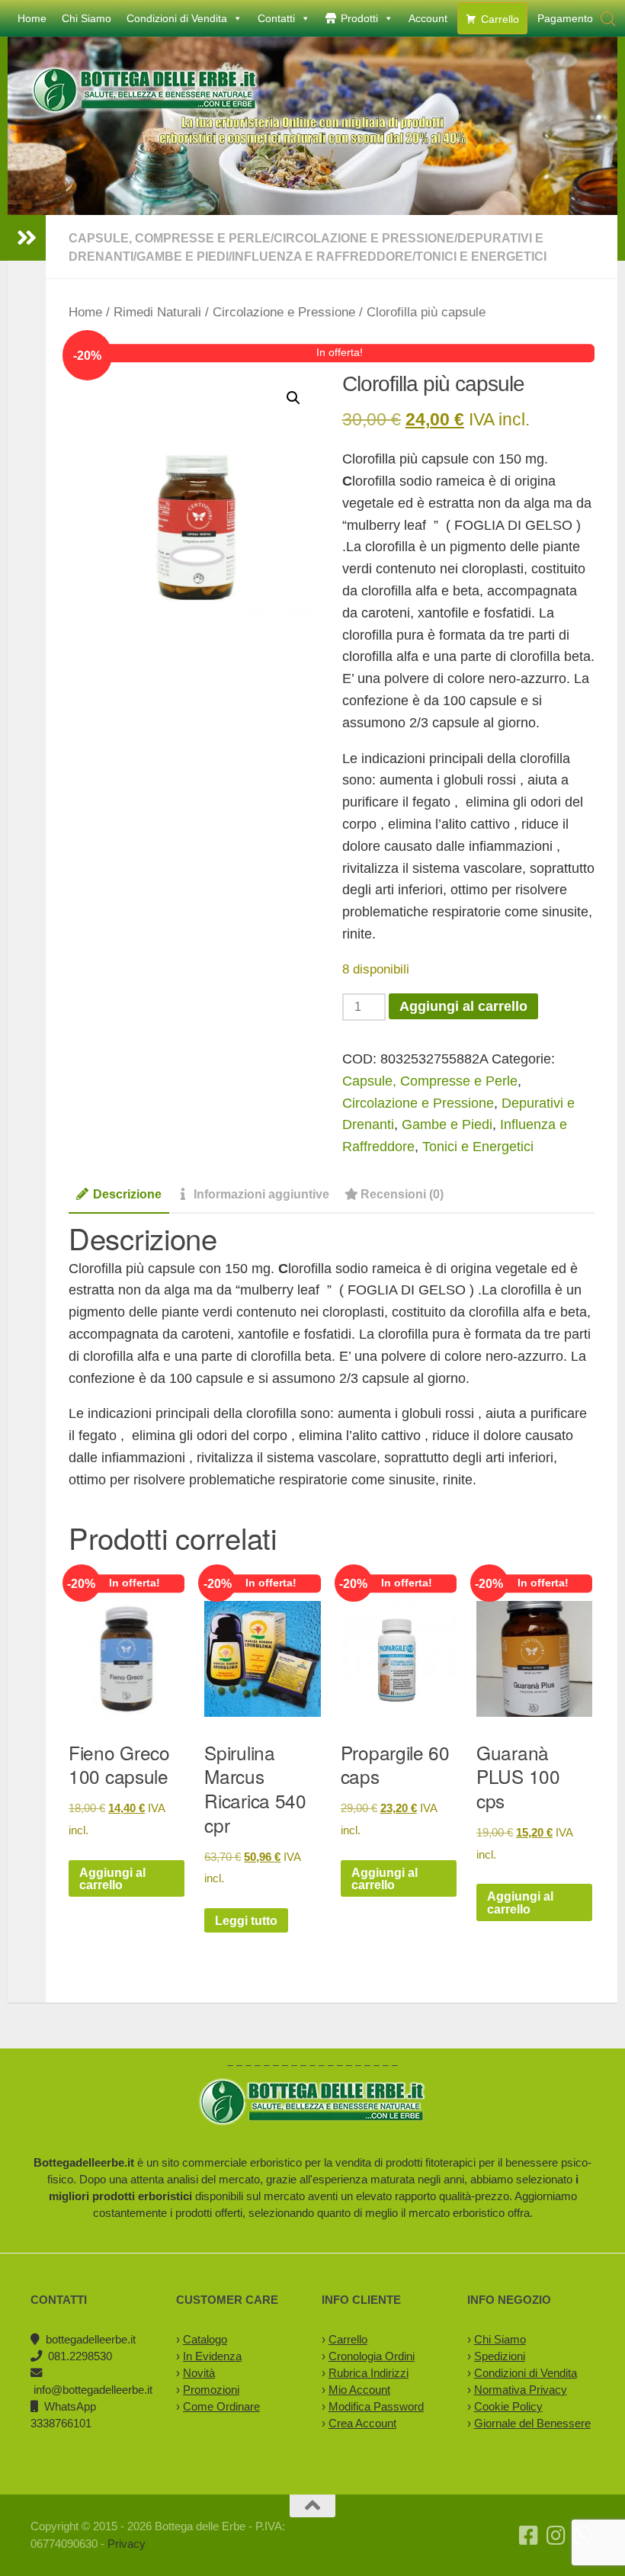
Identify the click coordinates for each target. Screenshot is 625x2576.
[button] (293, 398)
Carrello (500, 19)
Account (428, 18)
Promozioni (211, 2390)
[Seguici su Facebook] (529, 2536)
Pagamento (565, 18)
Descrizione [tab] (127, 1194)
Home (32, 18)
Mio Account (359, 2390)
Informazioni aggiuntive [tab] (261, 1194)
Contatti (276, 18)
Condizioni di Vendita (177, 18)
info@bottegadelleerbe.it (93, 2390)
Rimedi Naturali (157, 312)
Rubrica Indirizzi (369, 2373)
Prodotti (359, 18)
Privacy (127, 2544)
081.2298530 (80, 2356)
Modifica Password (376, 2406)
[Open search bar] (608, 19)
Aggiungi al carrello (463, 1006)
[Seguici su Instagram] (556, 2536)
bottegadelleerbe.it (91, 2339)
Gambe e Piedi (183, 256)
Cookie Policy (508, 2406)
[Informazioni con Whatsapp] (584, 2536)
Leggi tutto (246, 1920)
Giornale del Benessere (532, 2423)
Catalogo (205, 2339)
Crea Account (362, 2423)
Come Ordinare (221, 2406)
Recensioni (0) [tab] (402, 1194)
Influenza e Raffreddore (322, 256)
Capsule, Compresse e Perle (170, 238)
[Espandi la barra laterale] (27, 238)
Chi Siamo (87, 18)
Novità (199, 2373)
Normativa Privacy (521, 2390)
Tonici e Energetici (481, 256)
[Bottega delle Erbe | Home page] (145, 90)
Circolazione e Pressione (364, 238)
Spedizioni (500, 2356)
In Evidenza (212, 2356)
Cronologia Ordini (372, 2356)
